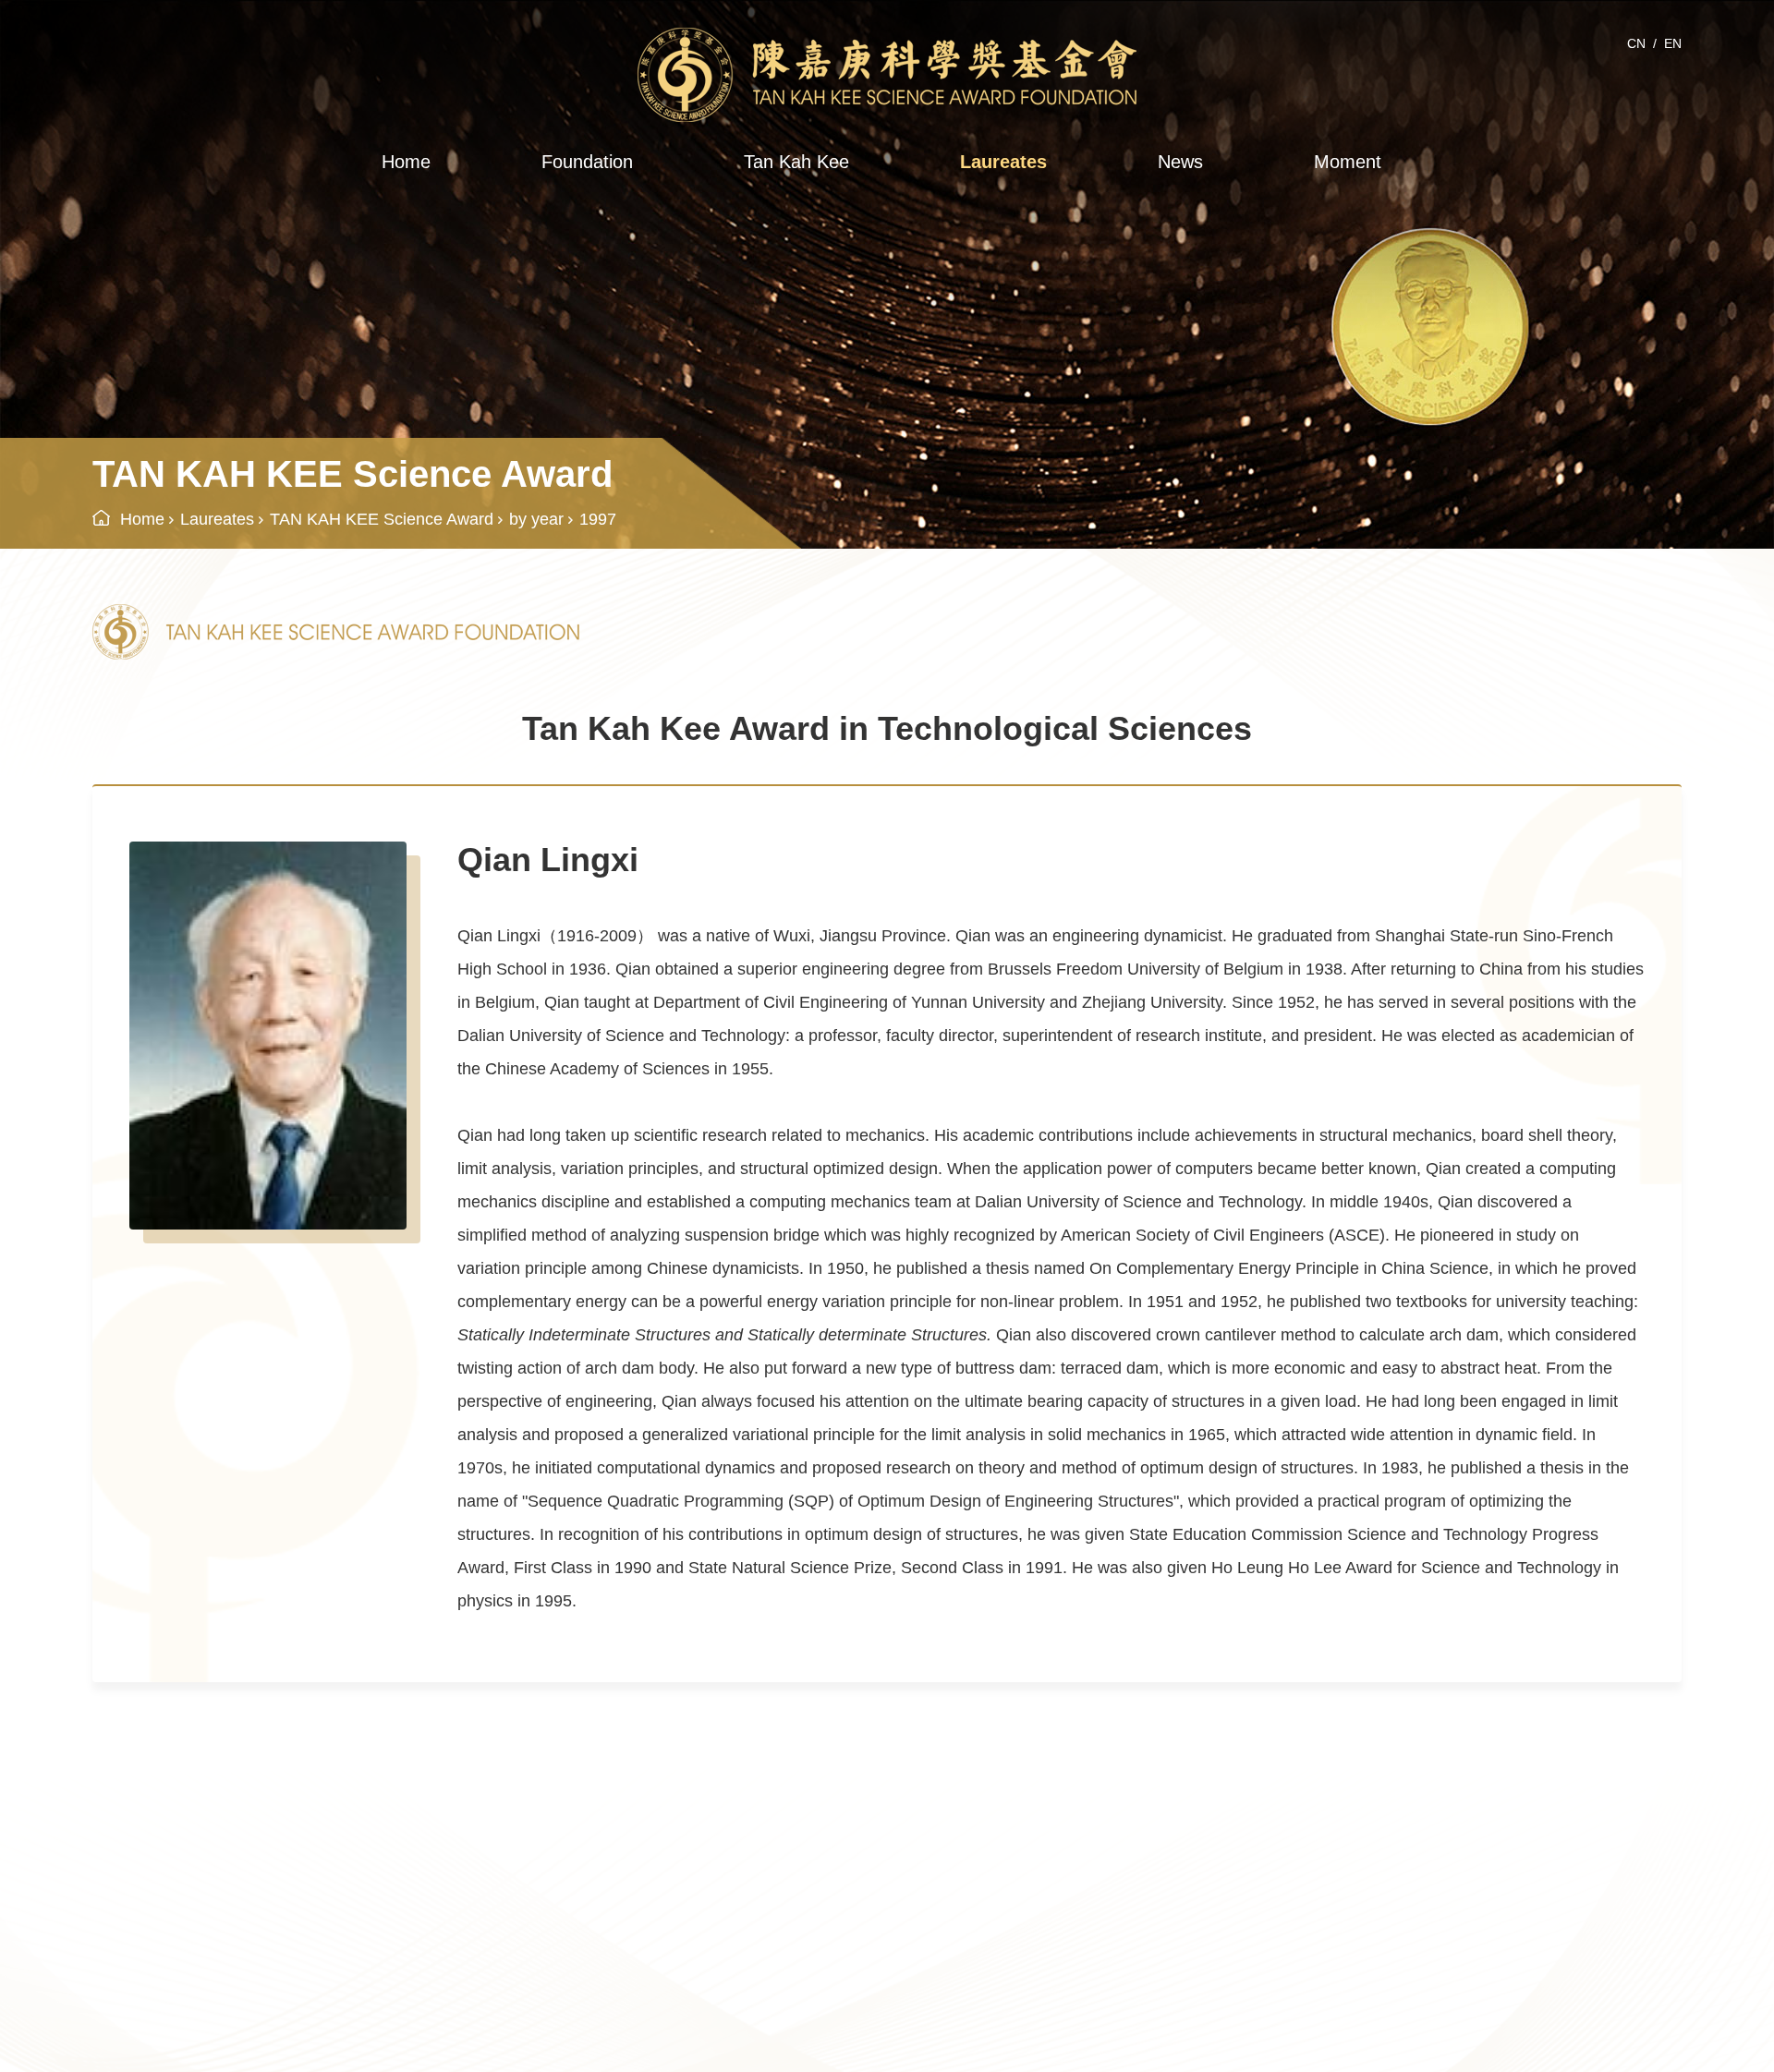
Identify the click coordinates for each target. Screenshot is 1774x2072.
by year (536, 519)
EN (1673, 43)
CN (1636, 43)
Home (406, 162)
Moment (1348, 162)
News (1180, 162)
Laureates (1003, 162)
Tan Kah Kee (796, 162)
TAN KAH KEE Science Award (382, 519)
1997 (598, 519)
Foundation (587, 162)
